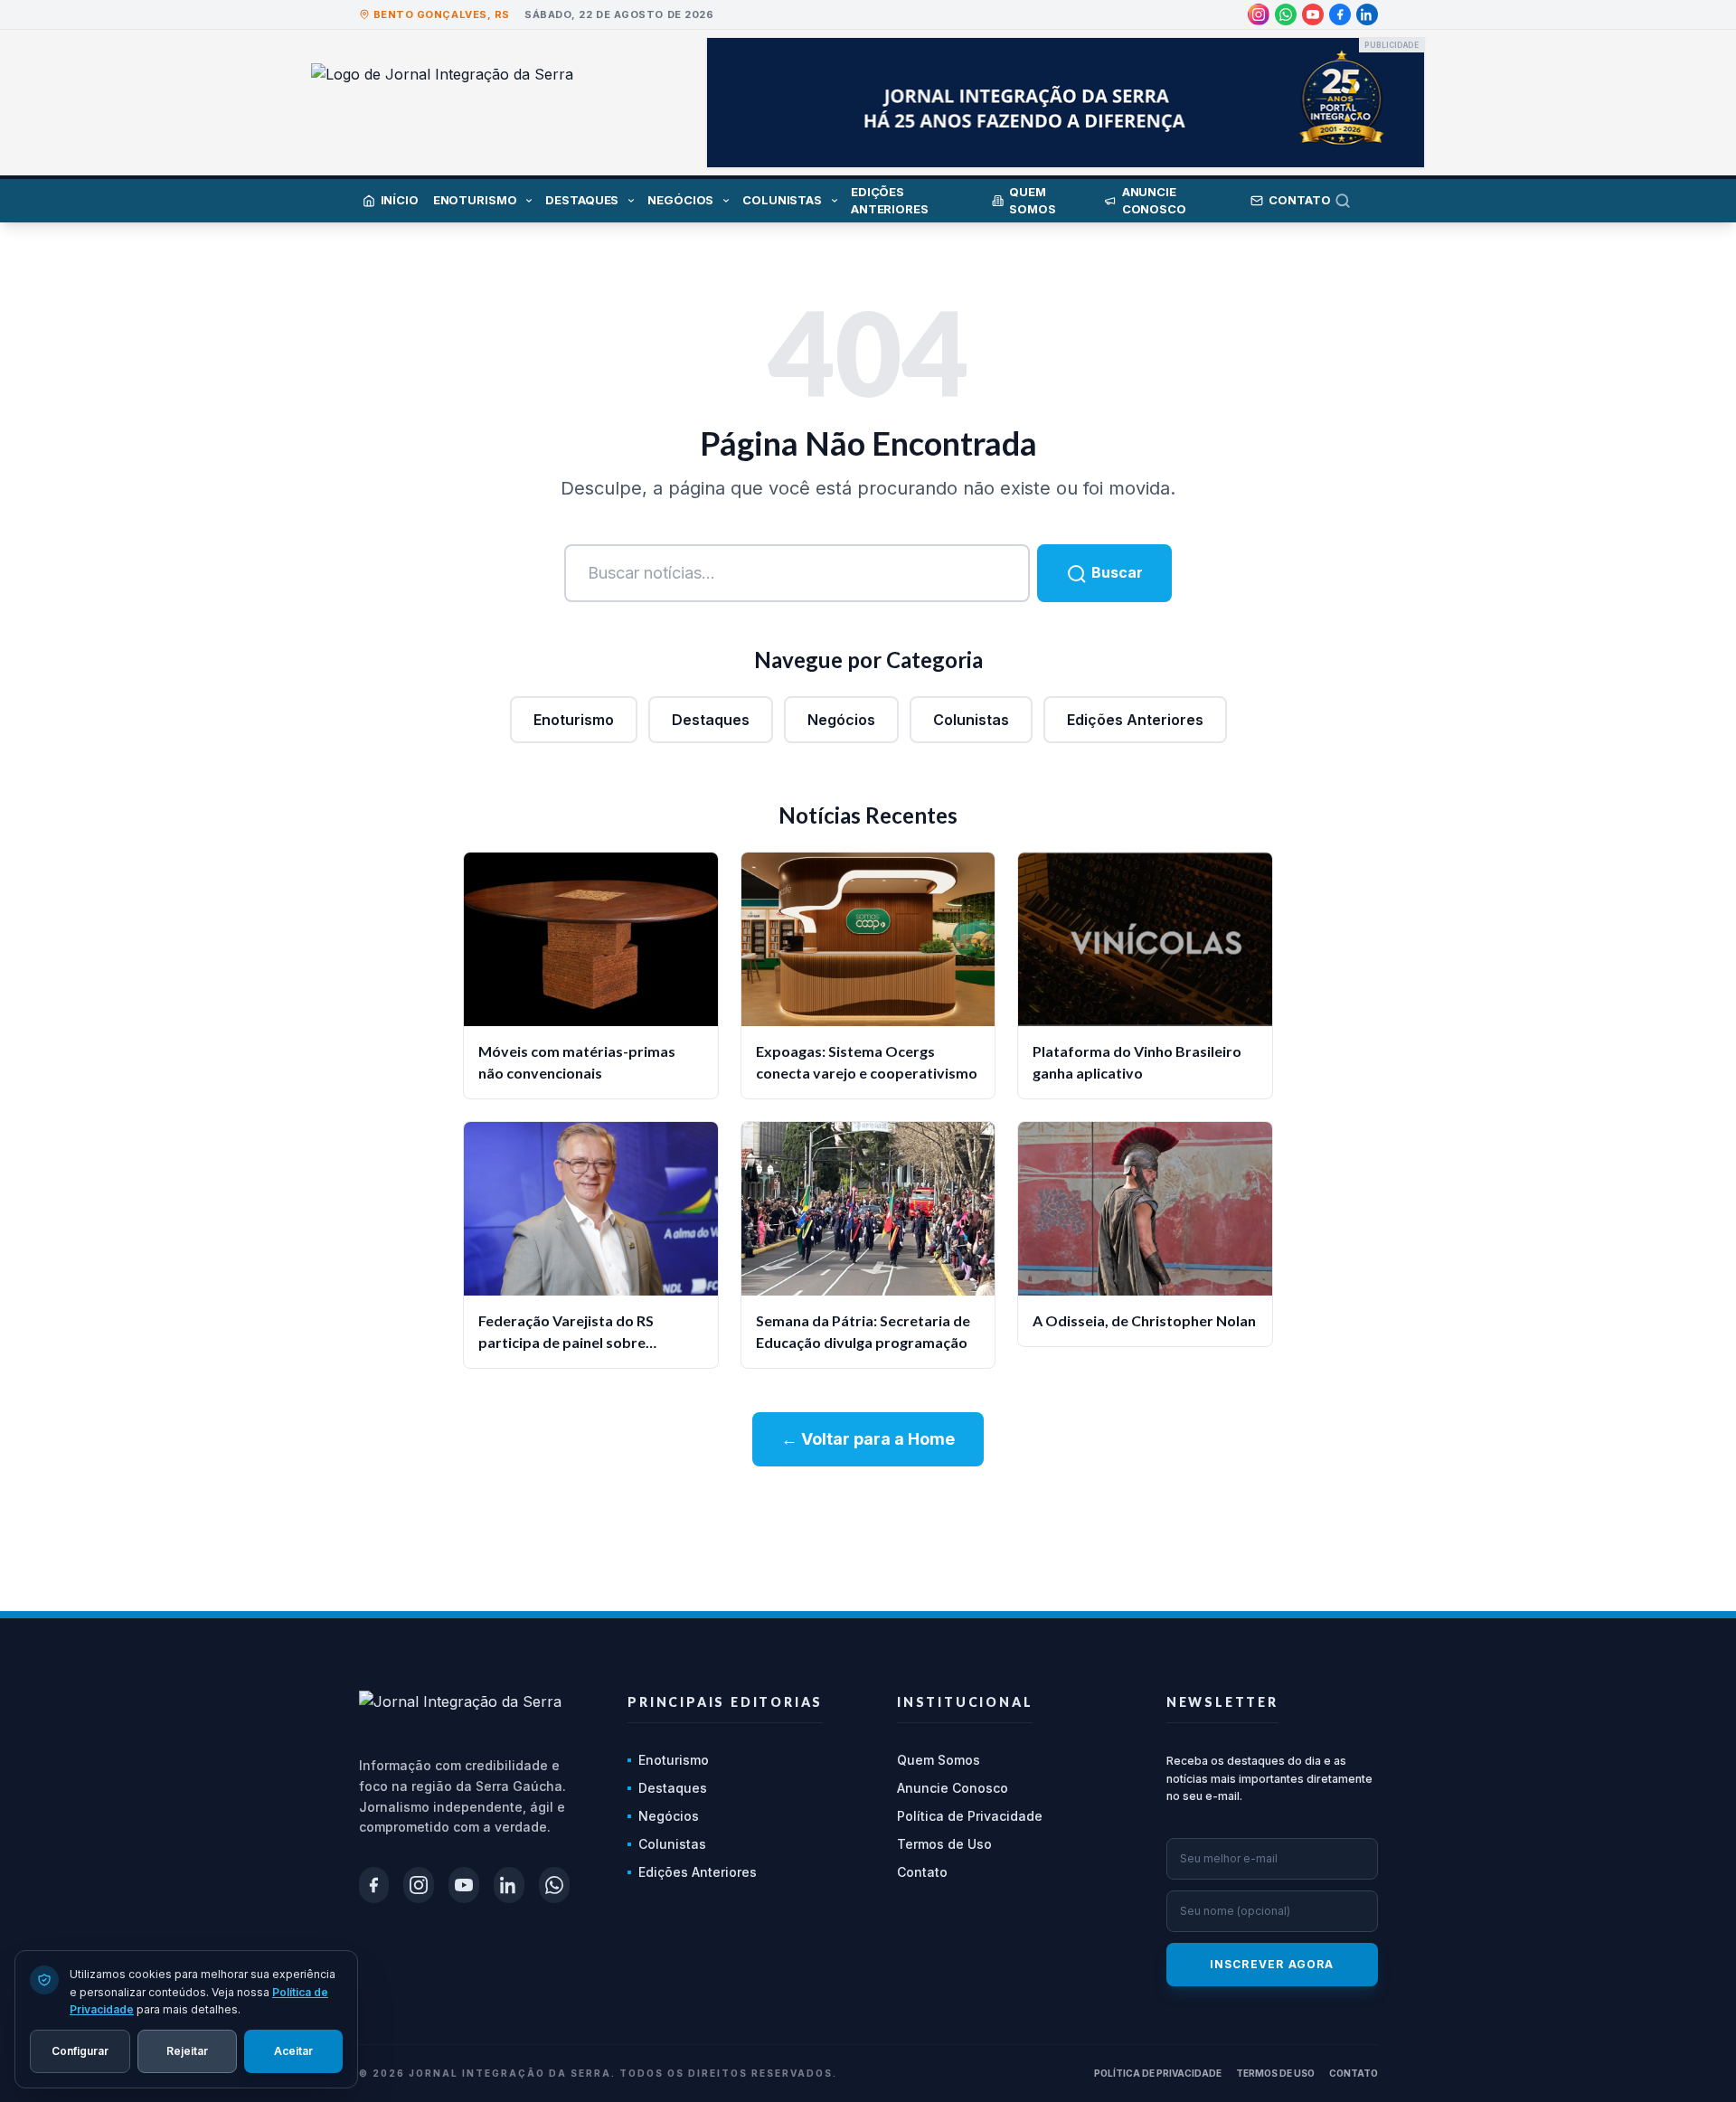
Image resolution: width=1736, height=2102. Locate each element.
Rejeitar (187, 2050)
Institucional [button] (965, 1702)
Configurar (80, 2050)
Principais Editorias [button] (725, 1702)
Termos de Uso (944, 1844)
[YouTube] (1313, 14)
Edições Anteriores (1135, 720)
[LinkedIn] (1367, 14)
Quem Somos (939, 1760)
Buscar (1115, 572)
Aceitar (293, 2050)
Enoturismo (574, 720)
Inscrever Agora (1272, 1964)
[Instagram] (1259, 14)
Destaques (711, 720)
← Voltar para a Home (868, 1439)
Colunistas (971, 720)
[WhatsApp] (1286, 14)
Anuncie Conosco (953, 1788)
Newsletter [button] (1222, 1702)
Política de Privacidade (970, 1816)
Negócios (841, 720)
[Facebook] (1340, 14)
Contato (922, 1872)
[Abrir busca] (1356, 201)
